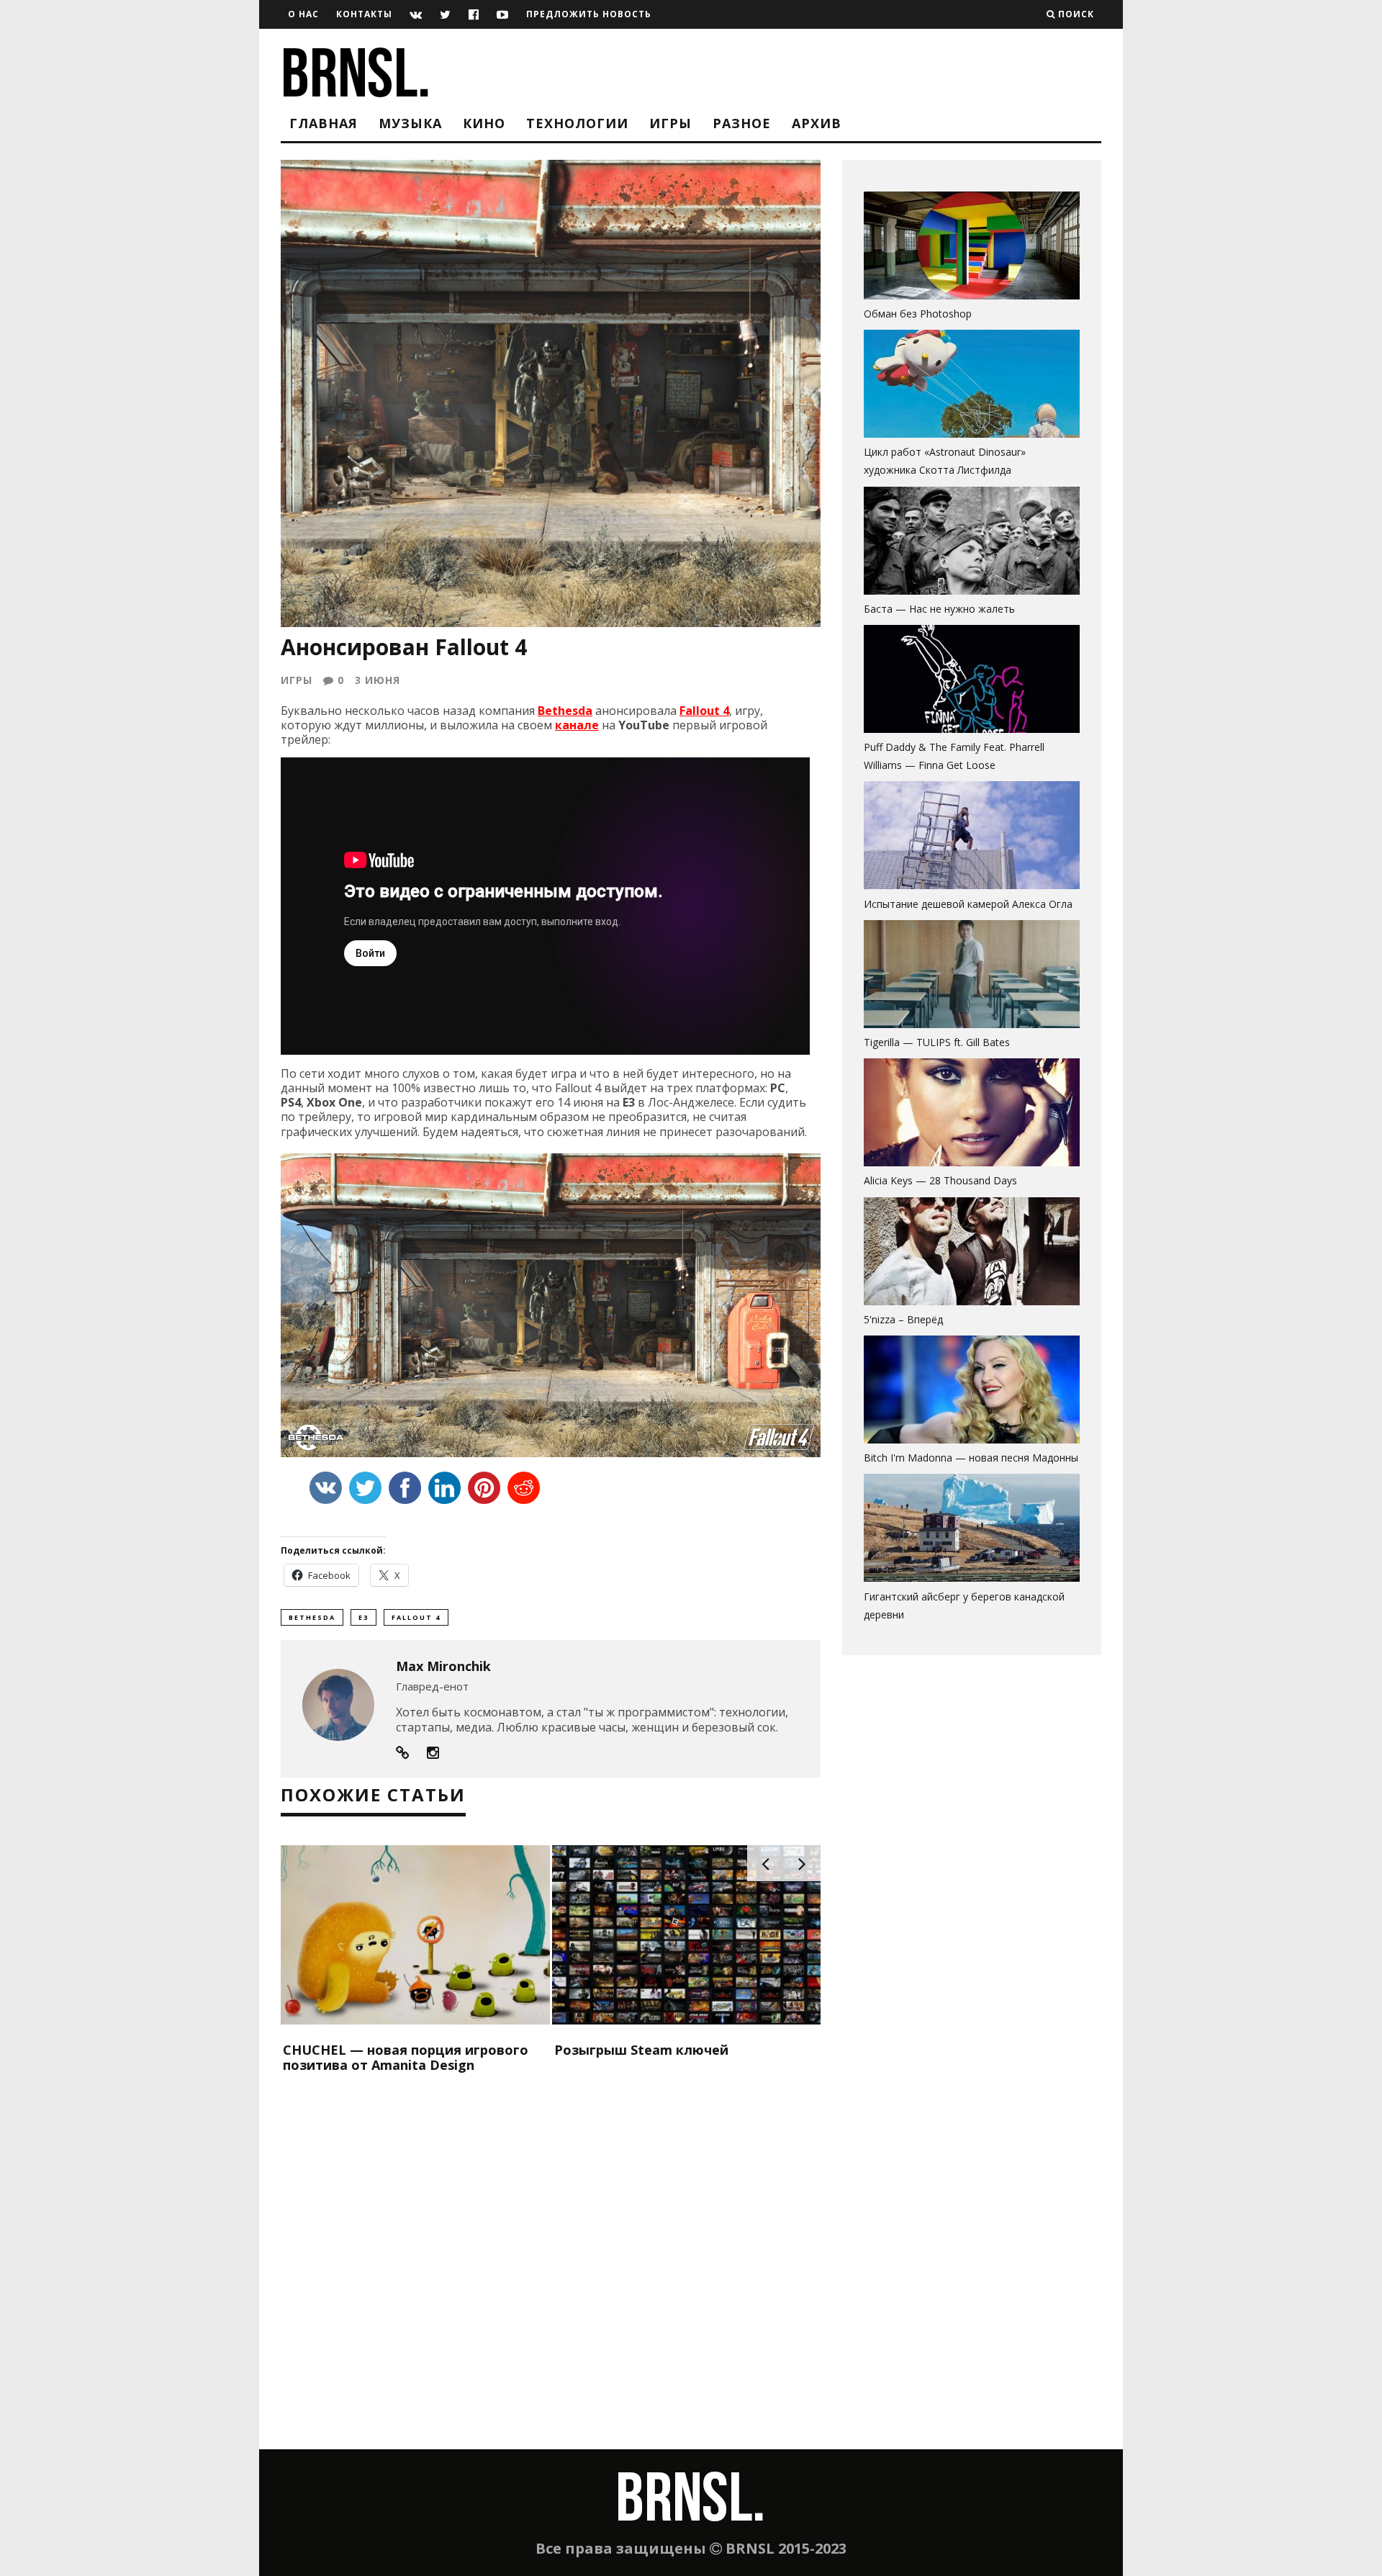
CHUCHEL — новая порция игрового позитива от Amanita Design (406, 2058)
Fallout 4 (704, 711)
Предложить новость (589, 14)
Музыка (410, 123)
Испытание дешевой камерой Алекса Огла (968, 904)
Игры (670, 123)
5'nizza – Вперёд (903, 1319)
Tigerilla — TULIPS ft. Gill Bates (937, 1042)
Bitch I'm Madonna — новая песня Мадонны (971, 1458)
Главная (324, 123)
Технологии (577, 123)
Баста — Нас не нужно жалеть (939, 609)
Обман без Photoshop (918, 314)
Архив (817, 123)
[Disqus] (551, 2264)
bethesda (312, 1617)
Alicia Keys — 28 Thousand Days (940, 1180)
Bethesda (565, 711)
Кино (484, 123)
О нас (303, 14)
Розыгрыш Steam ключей (641, 2050)
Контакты (364, 14)
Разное (742, 123)
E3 (363, 1617)
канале (577, 725)
